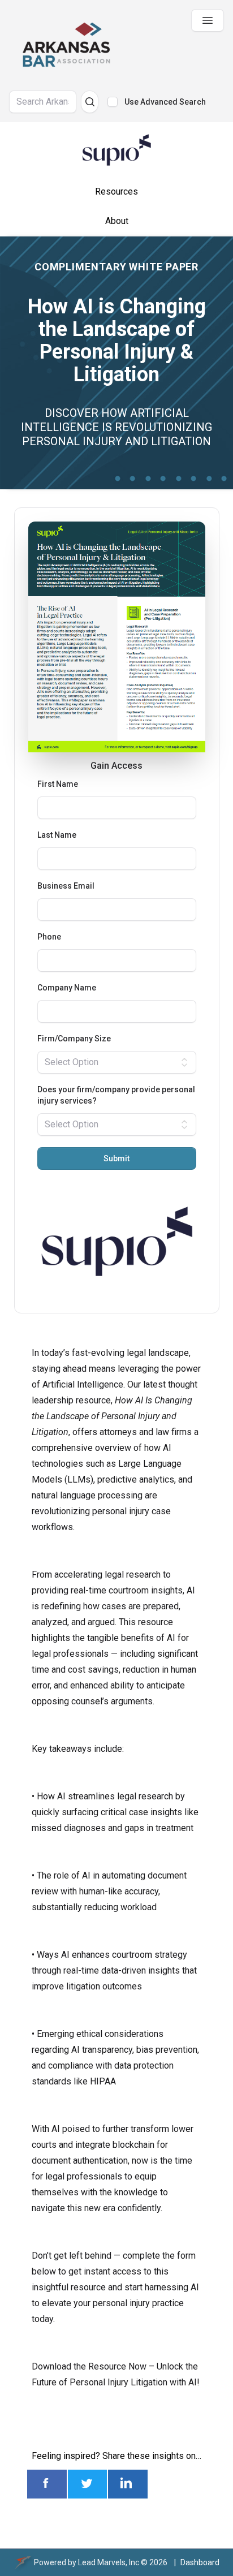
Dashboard (200, 2562)
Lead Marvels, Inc (109, 2562)
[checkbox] (113, 102)
